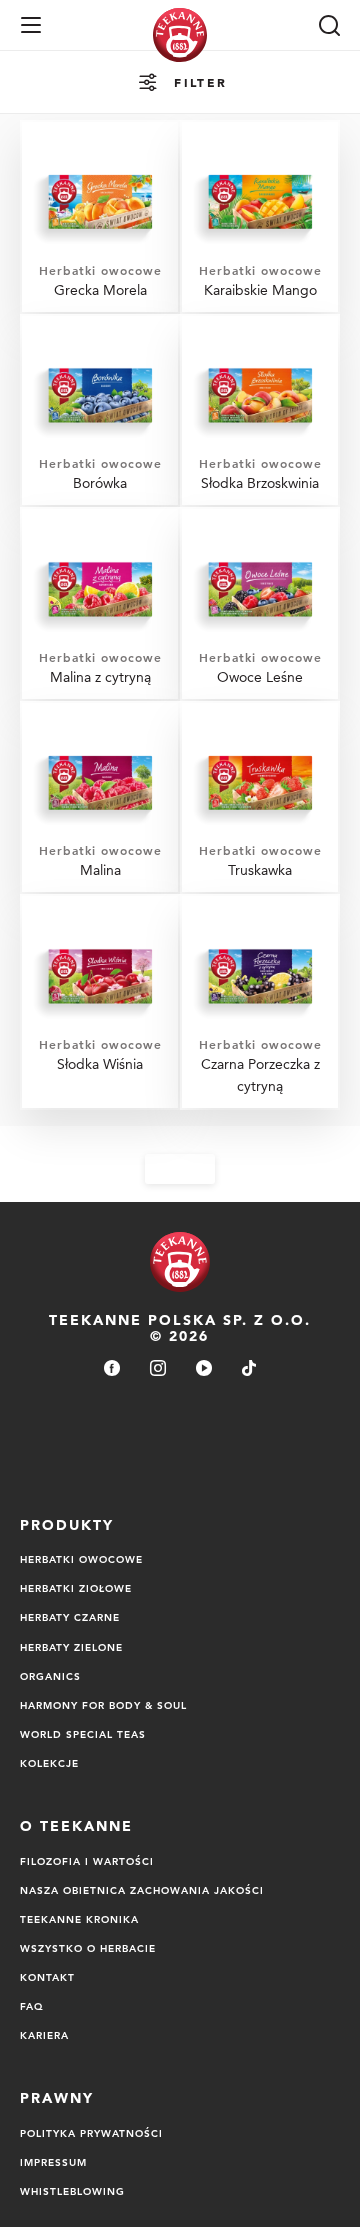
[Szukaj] (329, 25)
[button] (31, 25)
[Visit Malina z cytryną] (100, 604)
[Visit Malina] (100, 798)
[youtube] (204, 1369)
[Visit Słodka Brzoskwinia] (260, 411)
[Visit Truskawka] (260, 798)
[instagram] (158, 1369)
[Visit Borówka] (100, 411)
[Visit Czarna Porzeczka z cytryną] (260, 1001)
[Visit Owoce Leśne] (260, 604)
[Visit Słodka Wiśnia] (100, 1001)
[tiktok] (249, 1369)
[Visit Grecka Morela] (100, 217)
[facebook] (112, 1369)
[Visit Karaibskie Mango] (260, 217)
